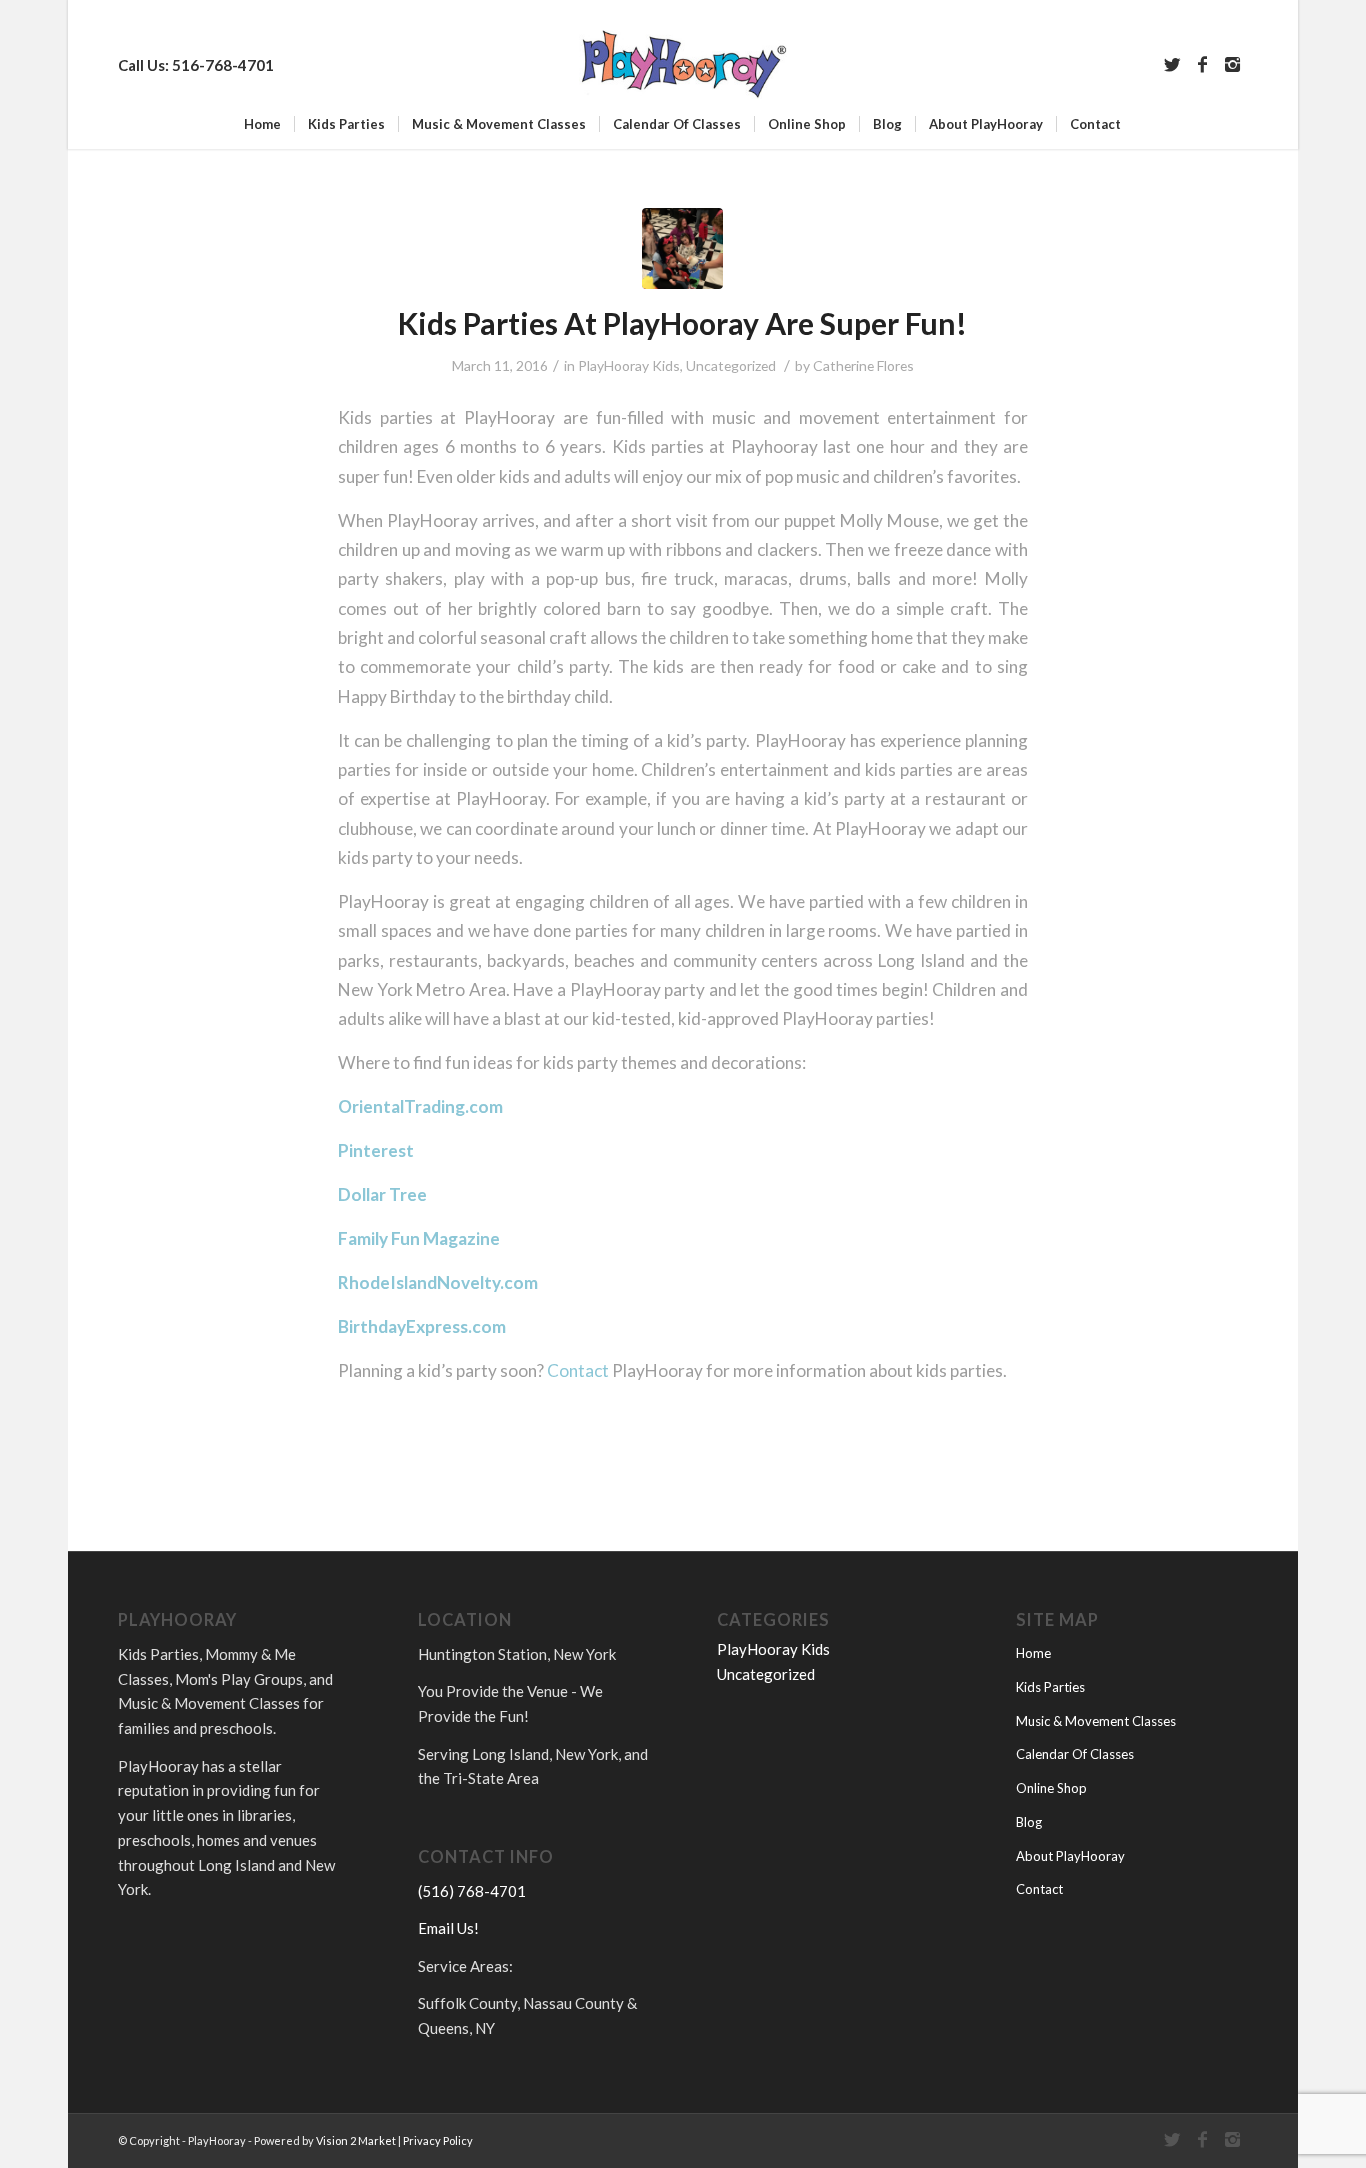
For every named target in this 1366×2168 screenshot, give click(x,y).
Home (1033, 1653)
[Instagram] (1233, 64)
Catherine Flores (863, 365)
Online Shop (1051, 1788)
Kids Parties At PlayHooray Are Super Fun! (682, 323)
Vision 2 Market (355, 2140)
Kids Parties (1050, 1687)
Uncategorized (731, 365)
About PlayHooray (1070, 1856)
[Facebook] (1203, 64)
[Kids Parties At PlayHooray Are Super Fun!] (682, 248)
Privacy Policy (438, 2140)
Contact (578, 1370)
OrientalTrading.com (420, 1106)
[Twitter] (1173, 64)
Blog (1029, 1822)
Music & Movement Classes (1096, 1721)
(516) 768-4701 (472, 1891)
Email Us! (448, 1928)
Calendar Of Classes (1075, 1754)
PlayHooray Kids (629, 365)
